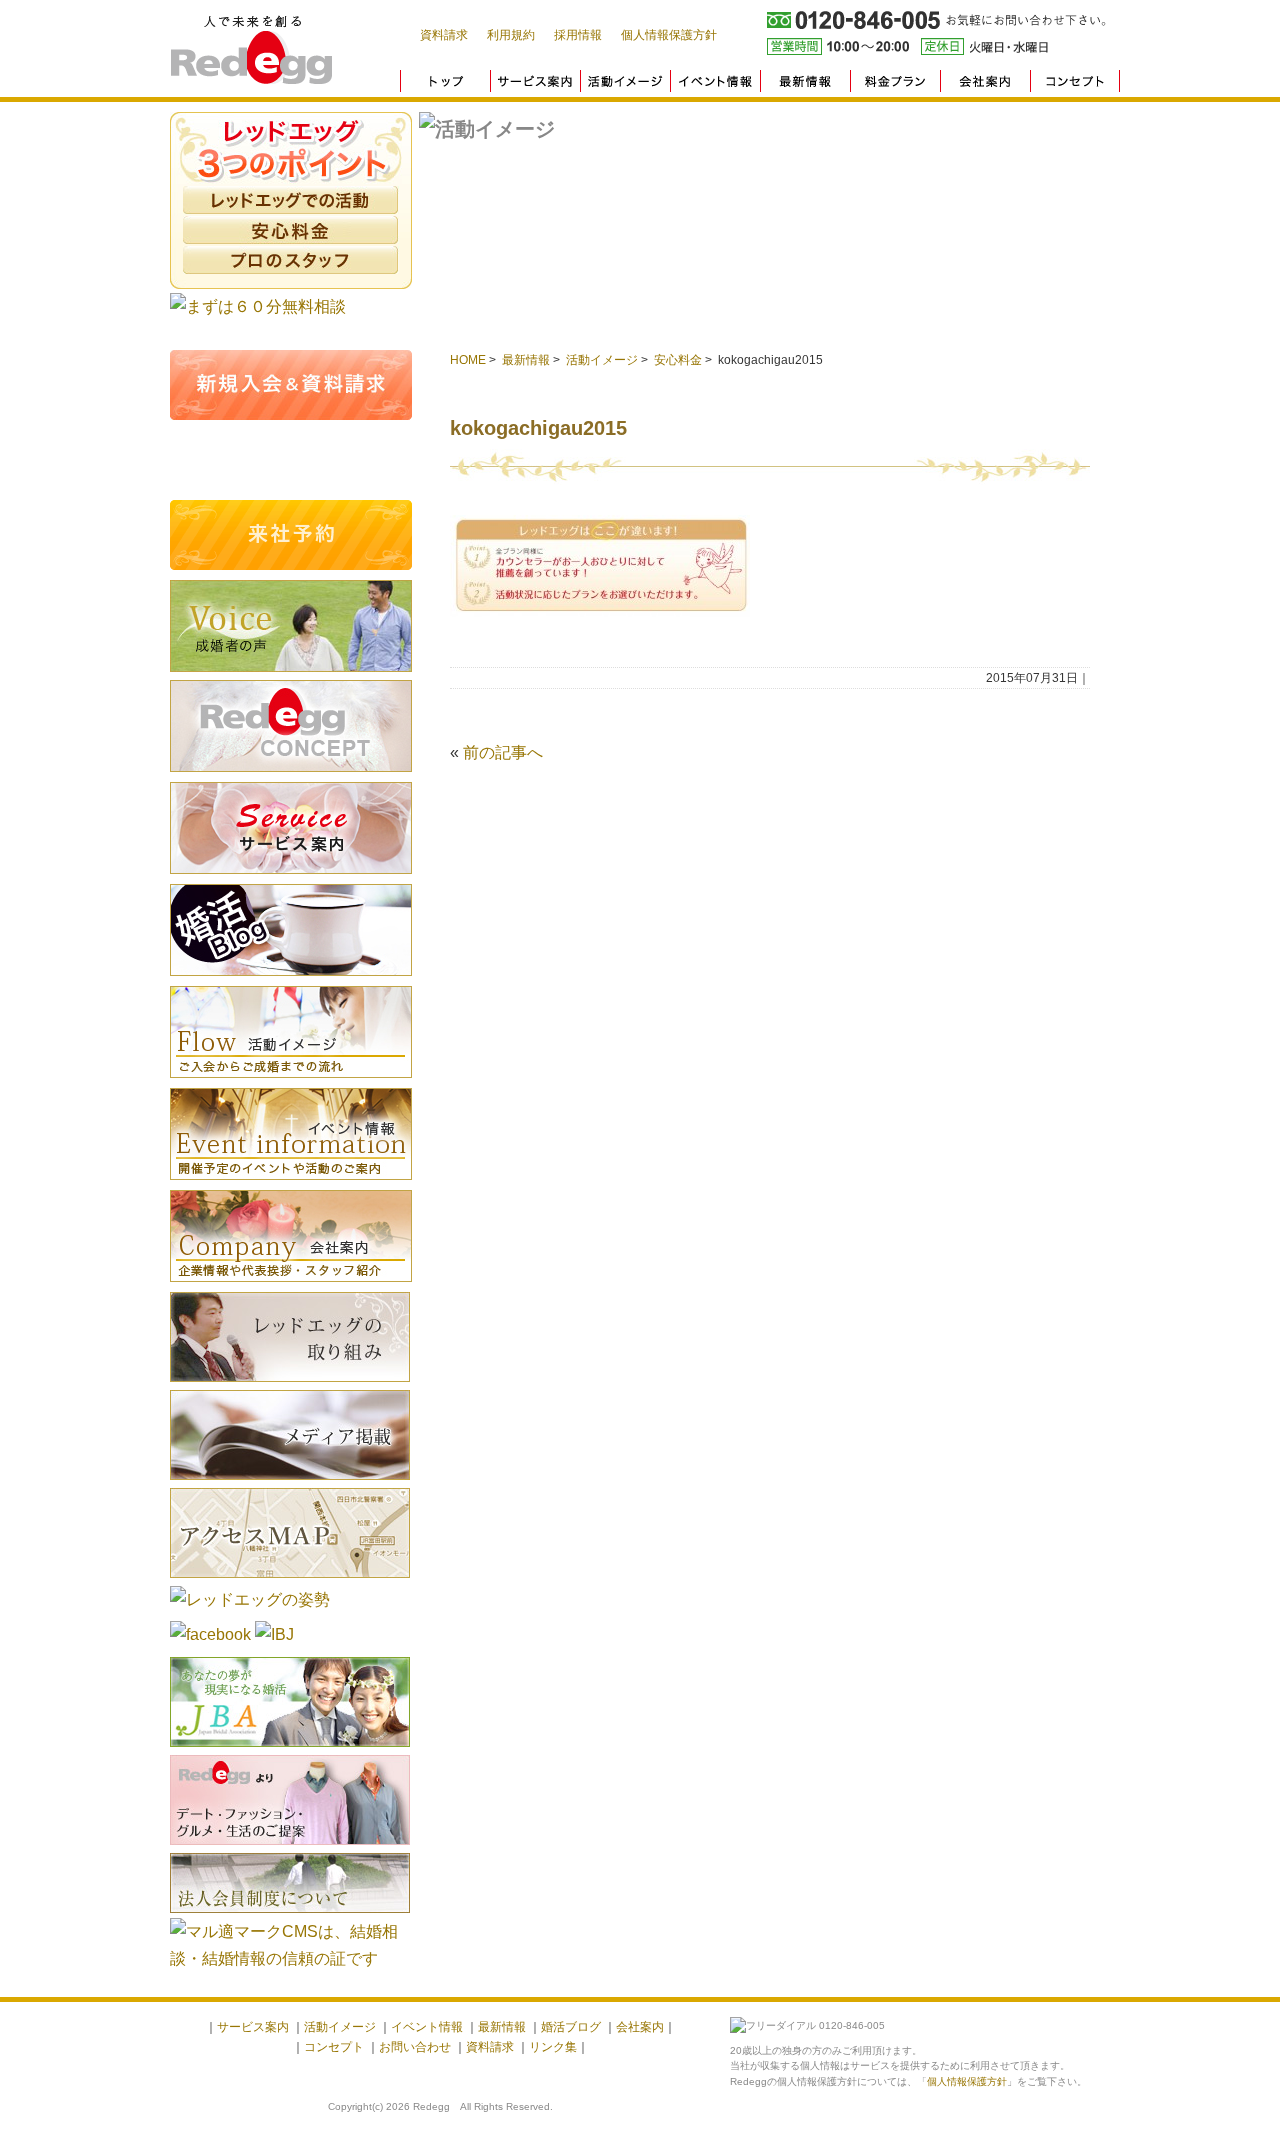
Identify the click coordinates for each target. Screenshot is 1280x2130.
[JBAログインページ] (290, 1749)
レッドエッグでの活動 (291, 200)
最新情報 (526, 360)
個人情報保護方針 (669, 35)
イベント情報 (291, 1134)
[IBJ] (274, 1634)
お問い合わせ (415, 2047)
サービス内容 (291, 828)
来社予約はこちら (291, 535)
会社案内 (291, 1236)
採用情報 (578, 35)
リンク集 (553, 2047)
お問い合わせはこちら (291, 460)
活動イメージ (602, 360)
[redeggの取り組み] (290, 1384)
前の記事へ (503, 752)
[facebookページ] (210, 1634)
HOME (468, 360)
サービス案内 (253, 2027)
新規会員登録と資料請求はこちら (291, 385)
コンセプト (334, 2047)
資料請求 (444, 35)
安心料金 (291, 230)
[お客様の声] (291, 674)
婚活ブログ (291, 930)
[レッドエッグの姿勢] (250, 1599)
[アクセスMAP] (290, 1580)
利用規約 (511, 35)
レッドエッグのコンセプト (291, 726)
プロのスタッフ (291, 260)
